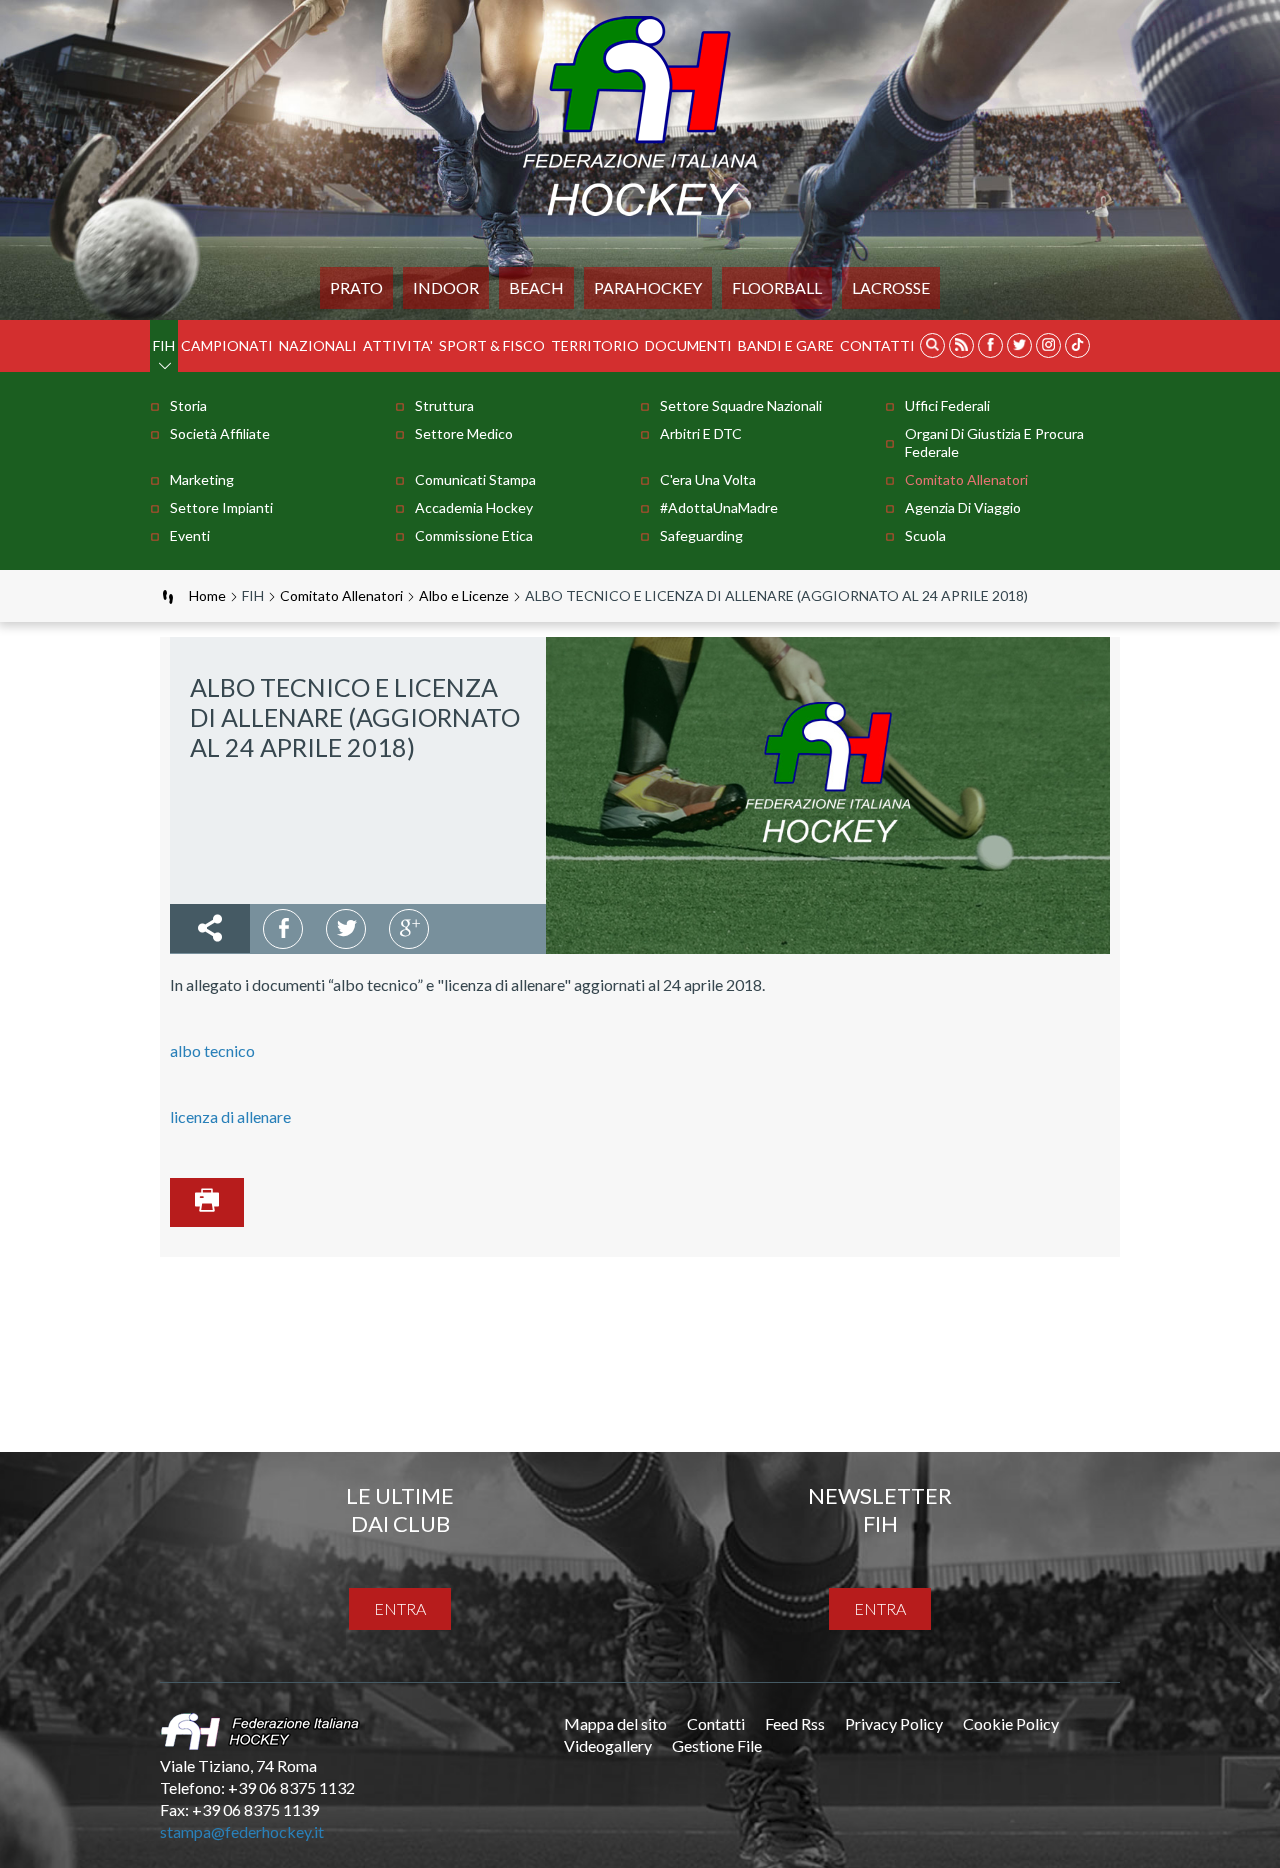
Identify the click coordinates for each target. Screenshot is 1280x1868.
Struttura (444, 405)
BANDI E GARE (786, 345)
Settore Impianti (221, 507)
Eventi (190, 535)
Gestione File (717, 1745)
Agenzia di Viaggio (963, 507)
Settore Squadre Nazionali (741, 405)
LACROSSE (891, 287)
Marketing (202, 479)
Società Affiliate (220, 433)
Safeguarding (701, 535)
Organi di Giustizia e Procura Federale (994, 442)
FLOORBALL (777, 287)
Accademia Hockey (474, 507)
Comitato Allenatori (966, 479)
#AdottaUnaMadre (719, 507)
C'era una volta (708, 479)
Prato (356, 287)
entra (400, 1608)
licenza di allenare (230, 1116)
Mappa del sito (615, 1723)
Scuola (925, 535)
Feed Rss (795, 1723)
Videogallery (608, 1745)
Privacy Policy (894, 1723)
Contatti (877, 345)
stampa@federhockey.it (242, 1831)
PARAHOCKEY (648, 287)
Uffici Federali (947, 405)
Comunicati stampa (475, 479)
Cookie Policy (1011, 1723)
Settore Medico (464, 433)
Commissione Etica (474, 535)
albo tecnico (212, 1050)
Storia (188, 405)
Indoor (446, 287)
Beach (536, 287)
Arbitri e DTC (701, 433)
